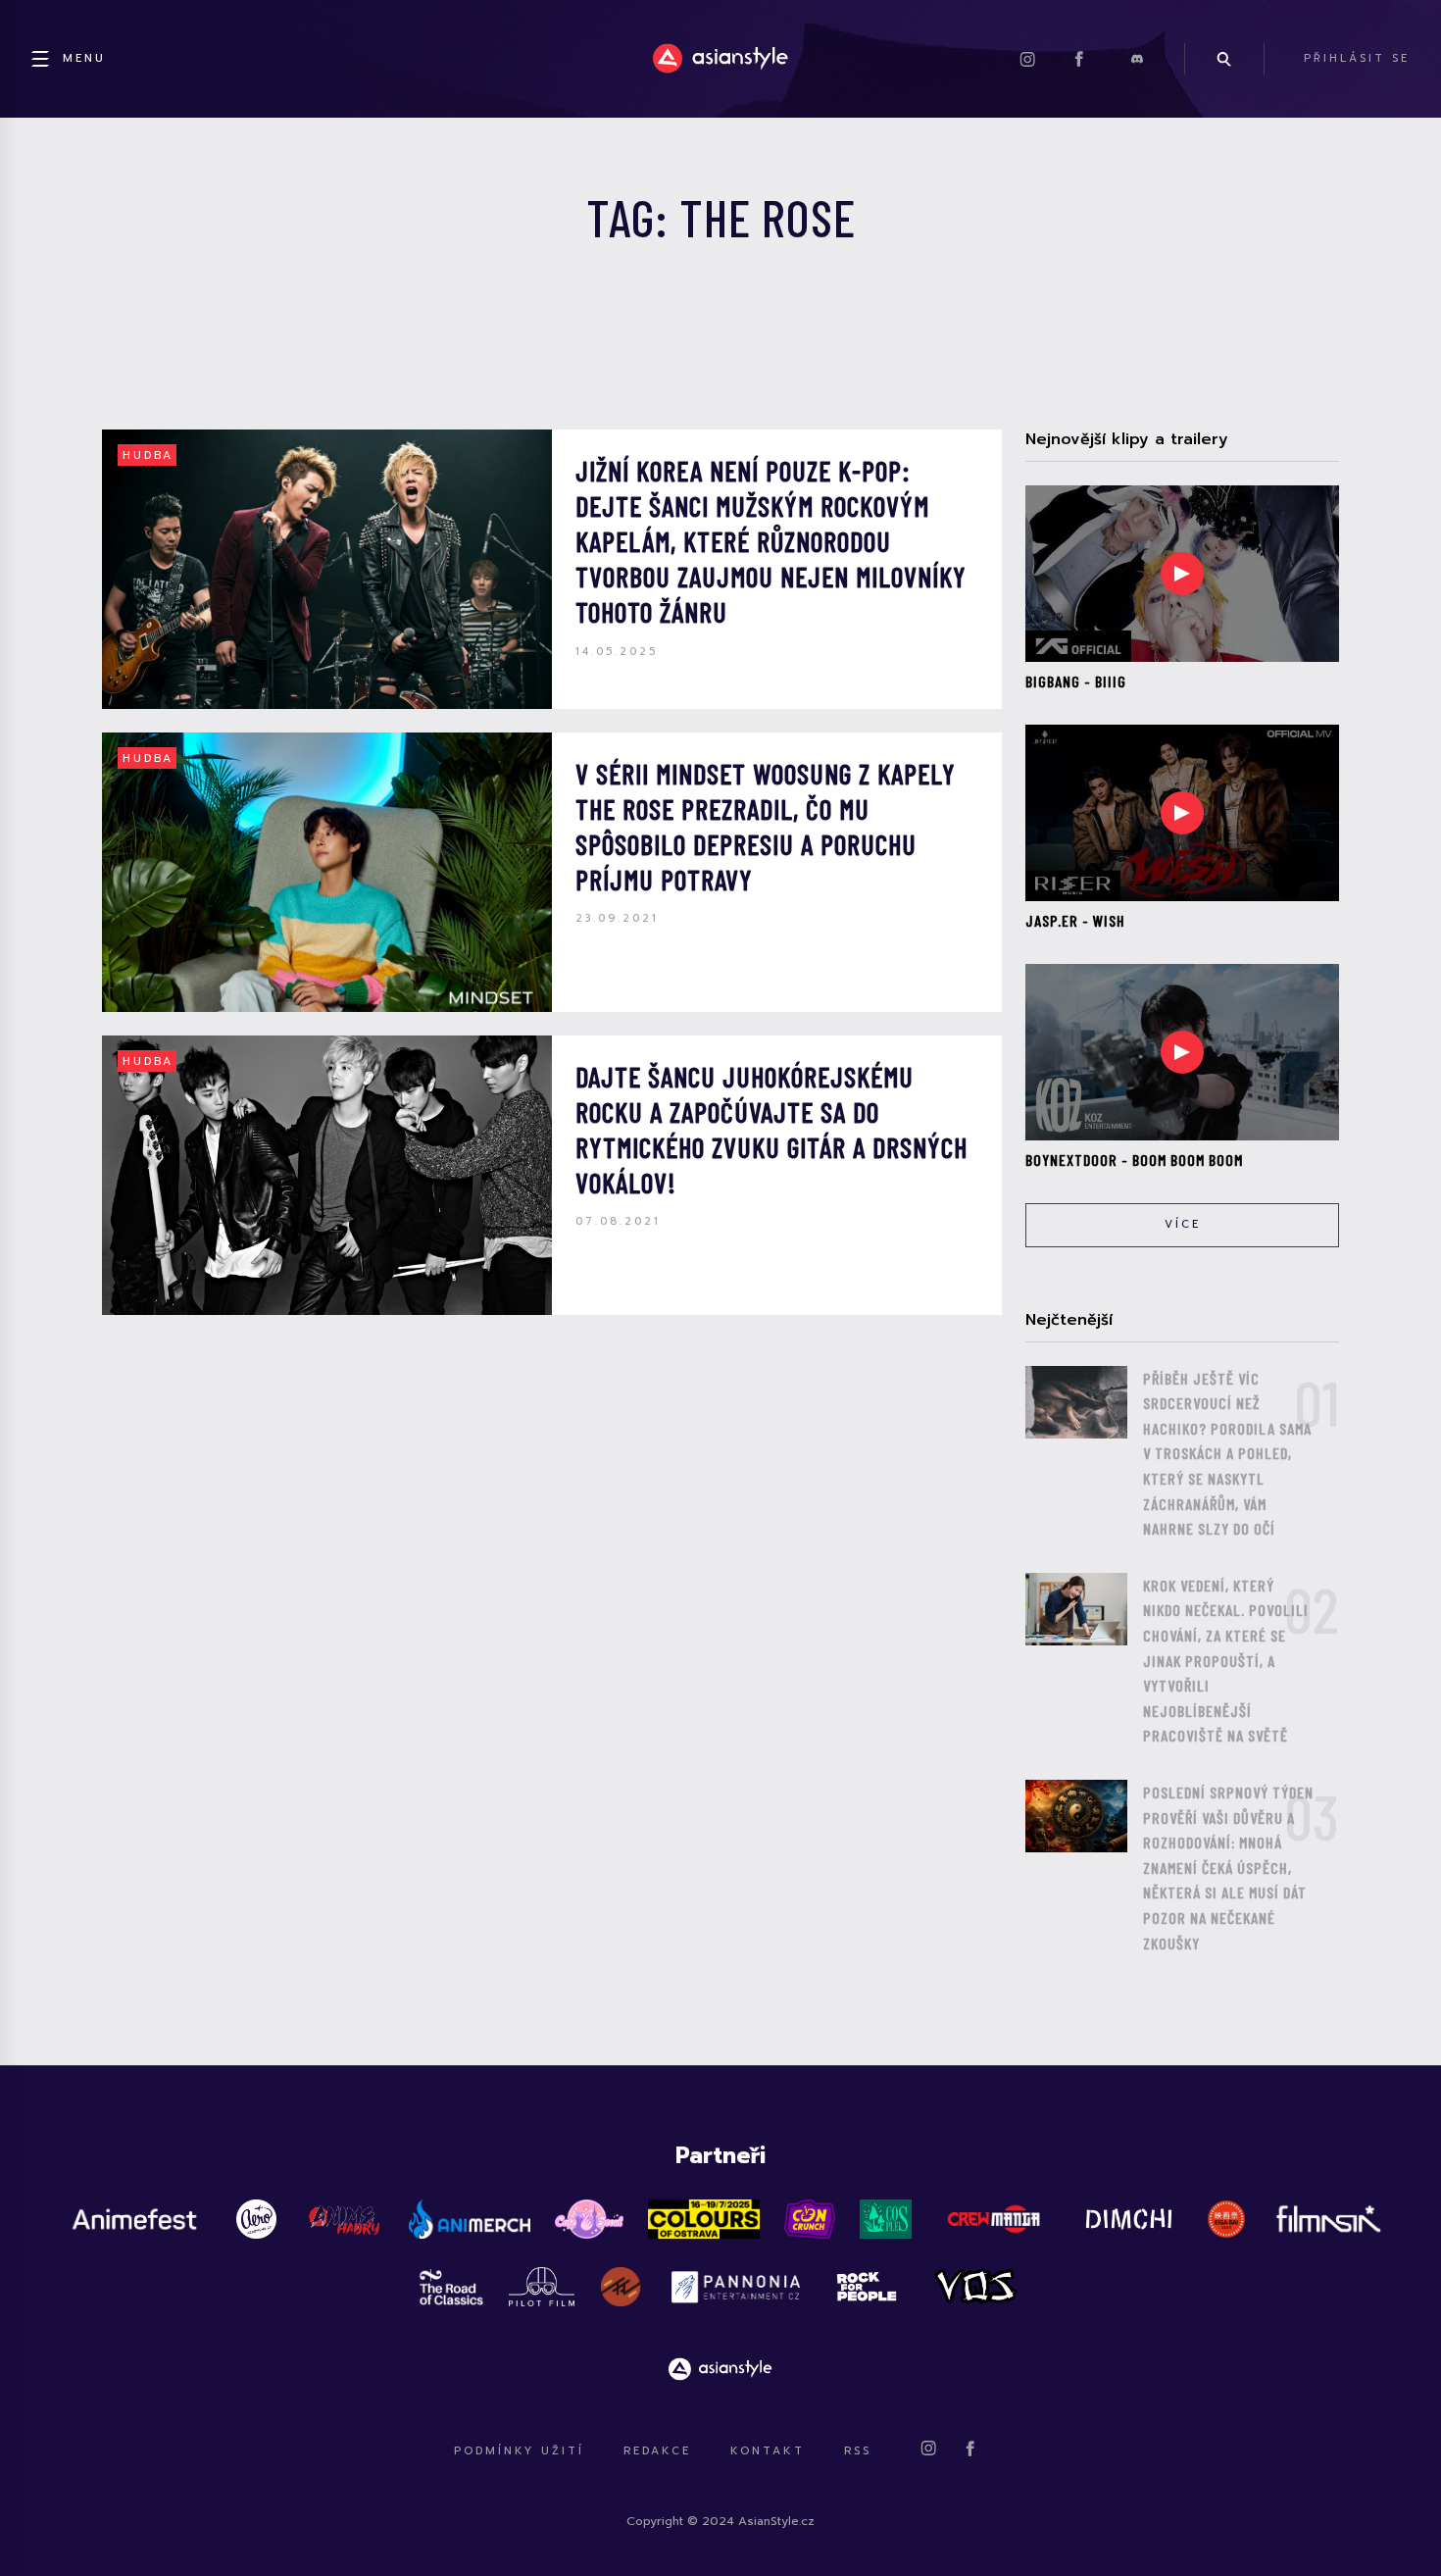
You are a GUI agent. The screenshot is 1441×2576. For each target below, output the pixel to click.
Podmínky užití (519, 2451)
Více (1183, 1224)
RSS (858, 2451)
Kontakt (768, 2451)
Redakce (657, 2451)
